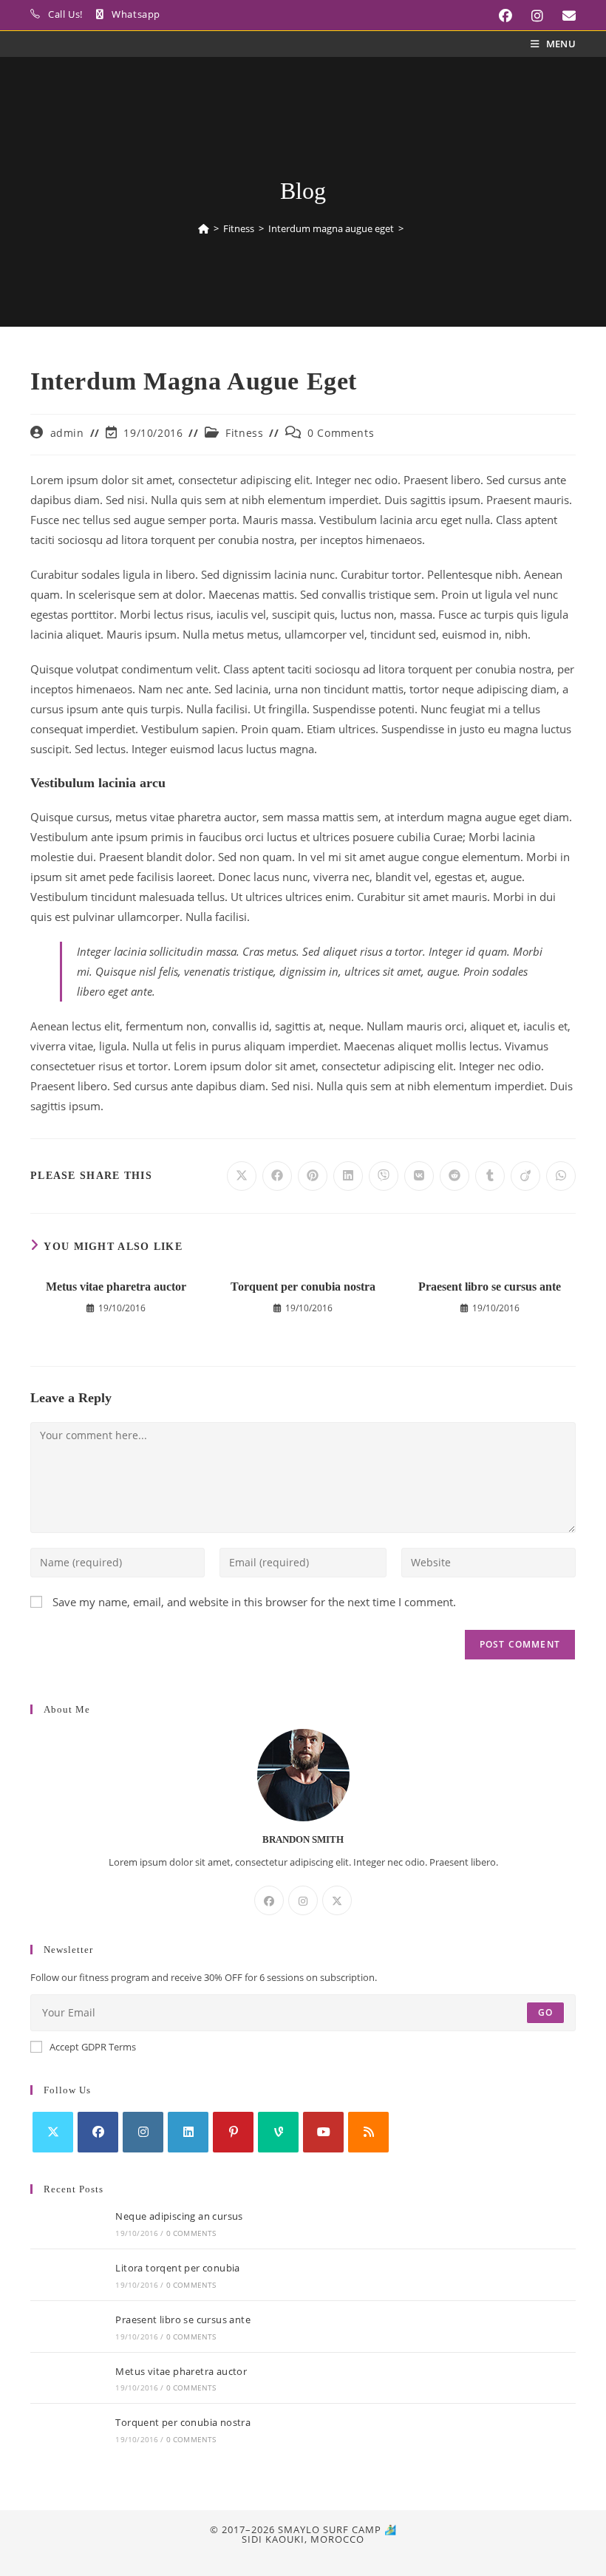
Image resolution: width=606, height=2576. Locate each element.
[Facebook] (269, 1900)
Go (545, 2012)
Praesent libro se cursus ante (490, 1287)
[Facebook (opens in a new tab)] (500, 16)
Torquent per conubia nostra (303, 1287)
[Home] (204, 228)
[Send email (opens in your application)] (562, 16)
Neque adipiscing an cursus (179, 2216)
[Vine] (278, 2132)
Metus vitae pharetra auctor (116, 1287)
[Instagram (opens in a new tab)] (532, 16)
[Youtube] (323, 2132)
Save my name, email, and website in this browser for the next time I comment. (254, 1602)
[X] (337, 1900)
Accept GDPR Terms (93, 2047)
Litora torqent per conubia (177, 2268)
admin (67, 433)
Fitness (244, 433)
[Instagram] (303, 1900)
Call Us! (65, 14)
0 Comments (341, 433)
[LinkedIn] (188, 2132)
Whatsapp (136, 14)
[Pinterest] (233, 2132)
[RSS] (368, 2132)
